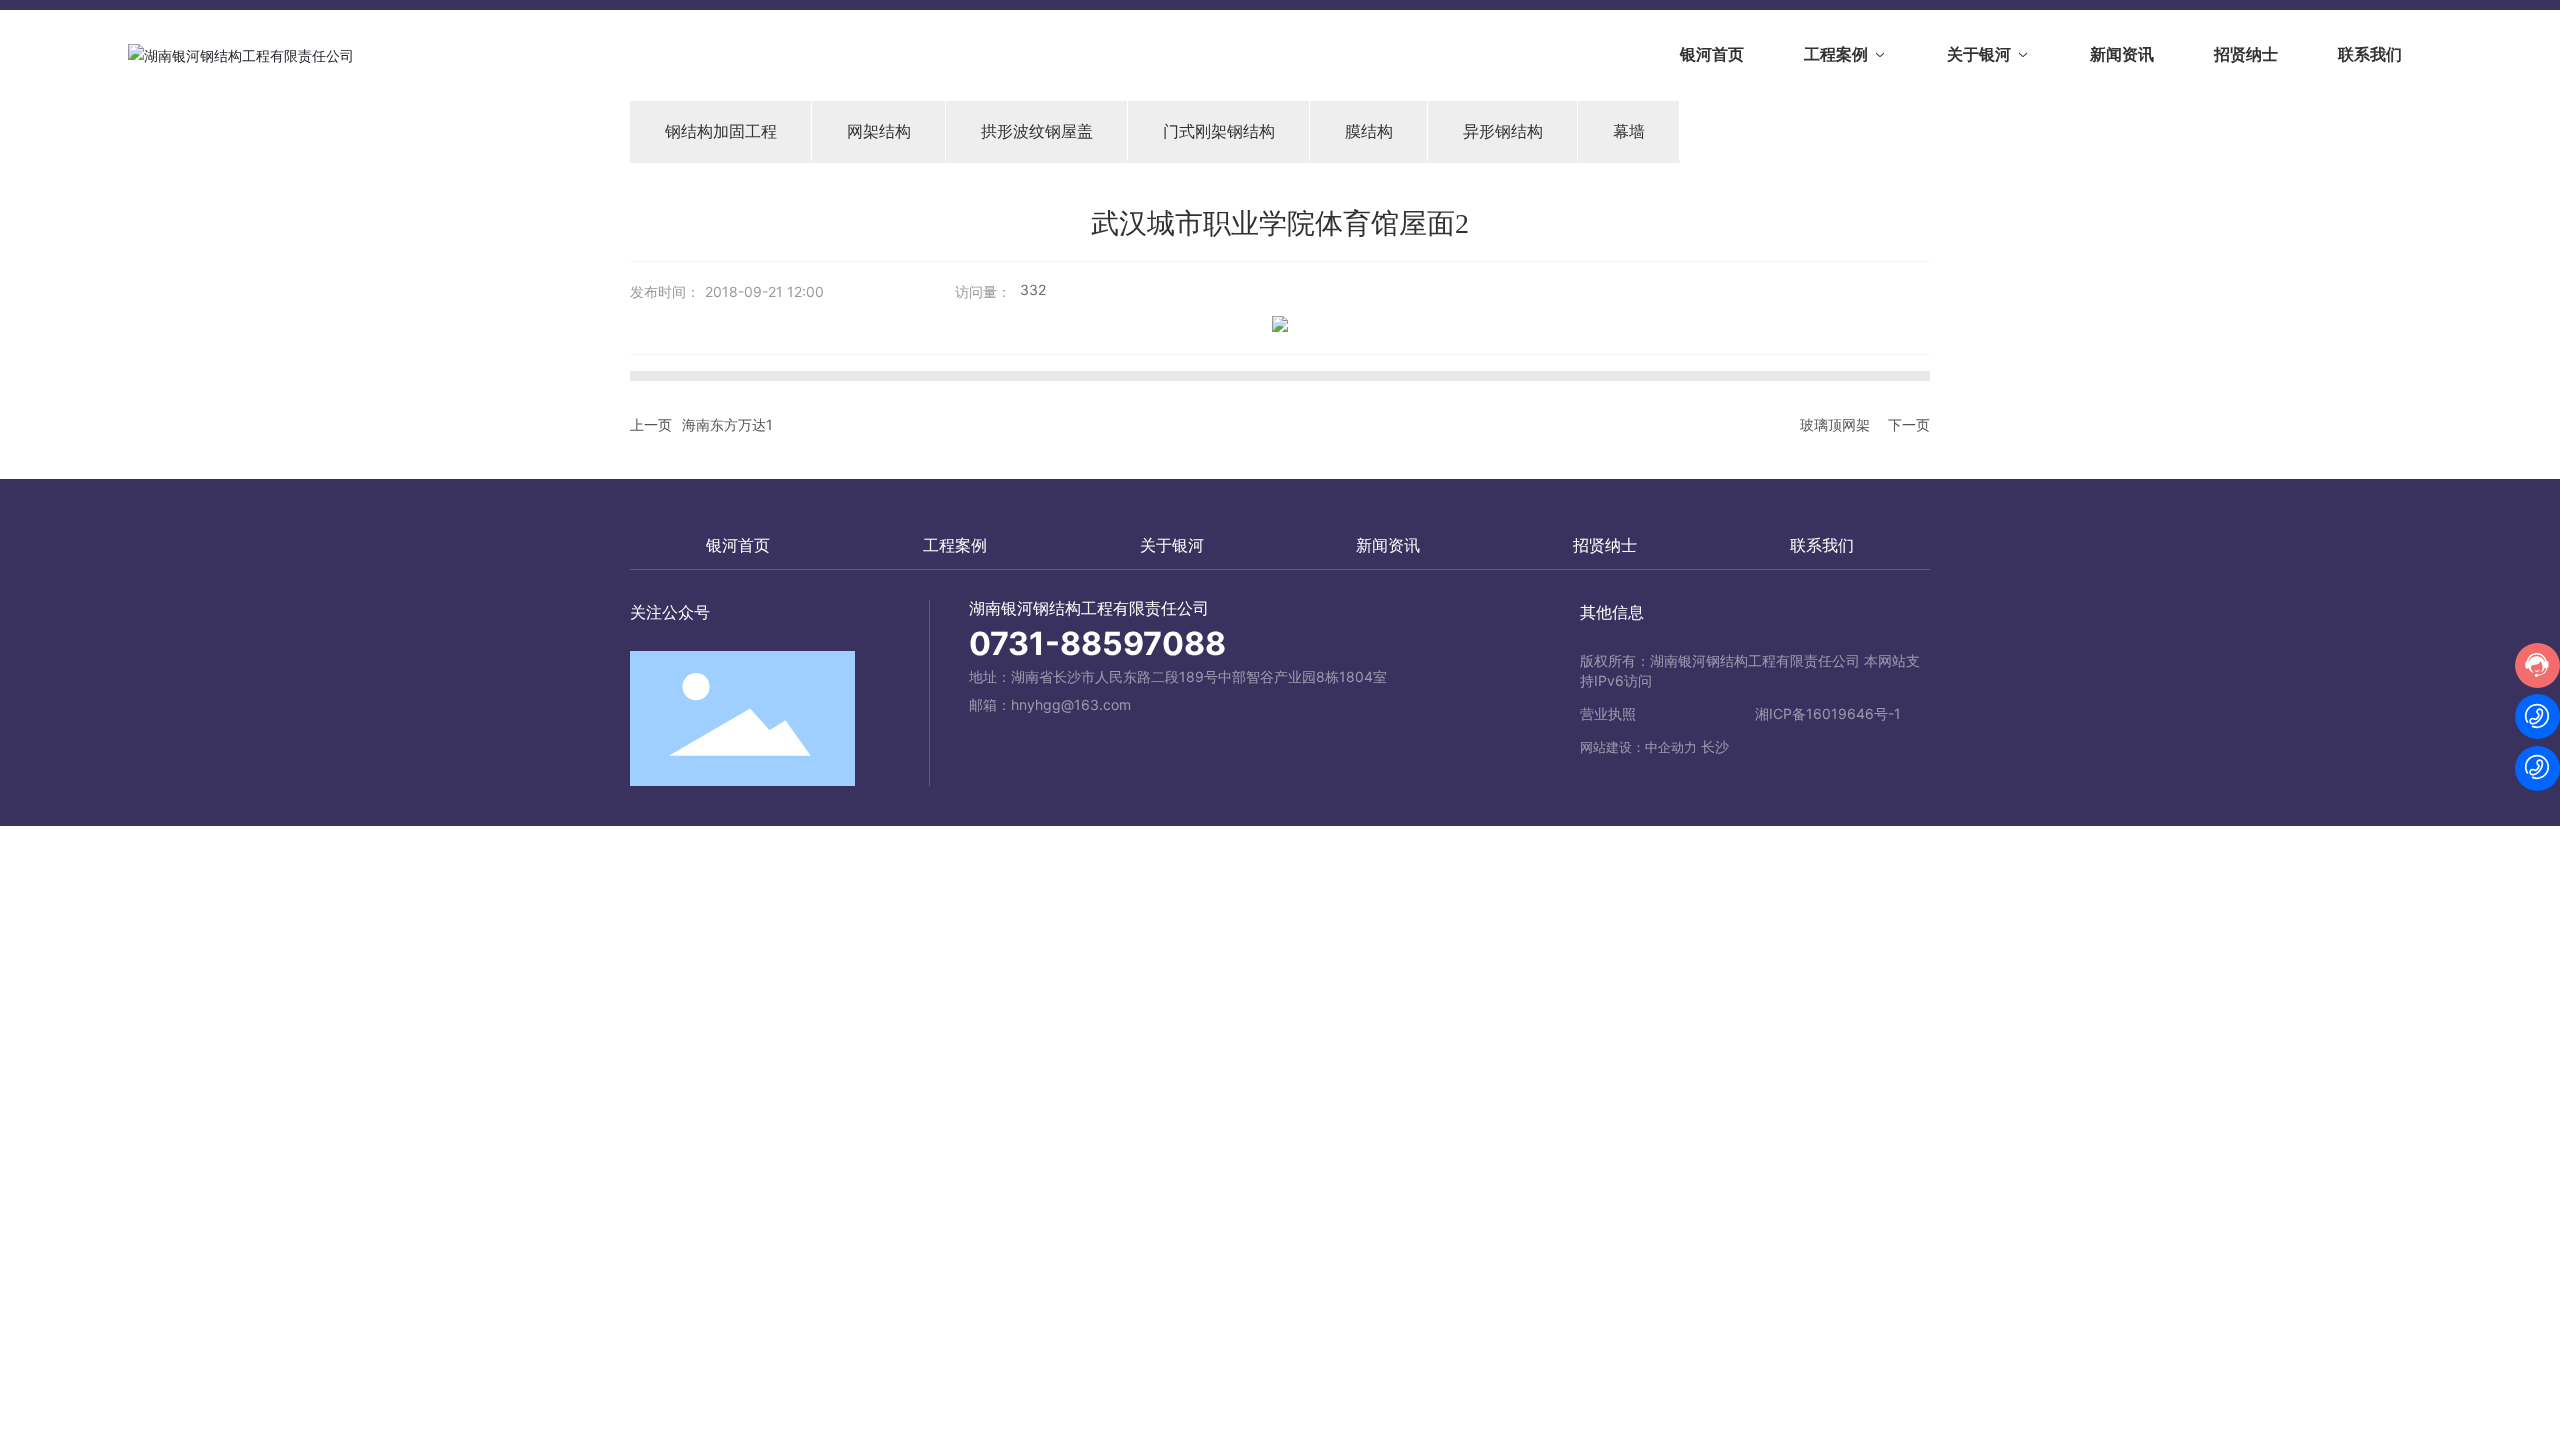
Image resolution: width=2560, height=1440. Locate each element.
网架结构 (879, 131)
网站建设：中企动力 (1638, 747)
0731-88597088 (1097, 643)
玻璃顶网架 (1835, 424)
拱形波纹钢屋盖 (1037, 131)
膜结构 (1369, 131)
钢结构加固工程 (721, 131)
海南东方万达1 (727, 424)
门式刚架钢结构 (1219, 131)
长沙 (1715, 746)
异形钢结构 (1503, 131)
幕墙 (1629, 131)
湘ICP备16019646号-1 (1828, 713)
